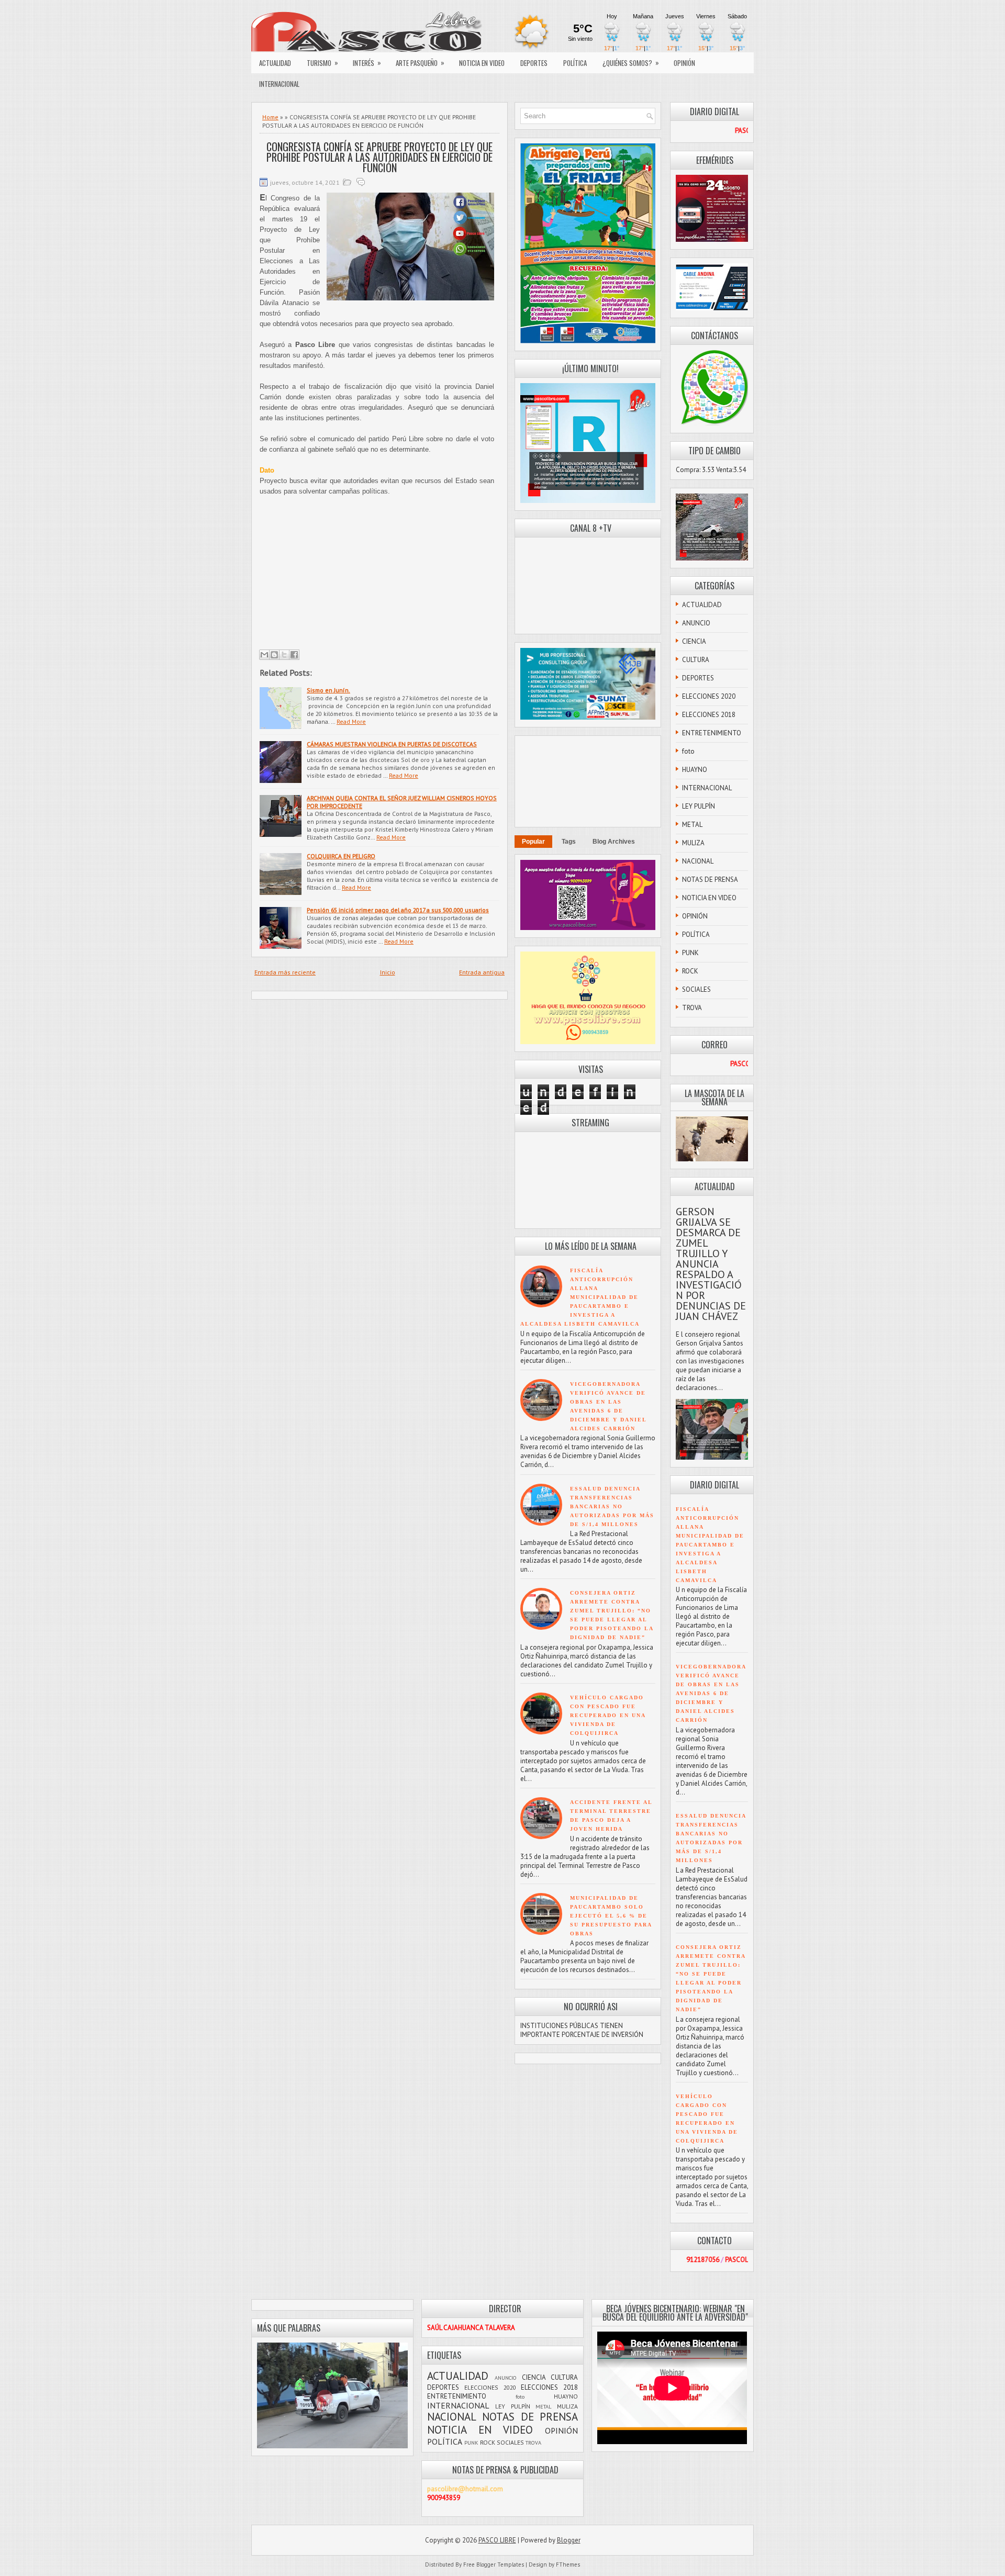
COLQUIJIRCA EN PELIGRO (341, 856)
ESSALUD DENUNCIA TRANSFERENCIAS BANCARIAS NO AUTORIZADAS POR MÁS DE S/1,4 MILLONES (612, 1507)
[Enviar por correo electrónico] (264, 655)
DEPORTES (534, 63)
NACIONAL (698, 861)
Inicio (388, 972)
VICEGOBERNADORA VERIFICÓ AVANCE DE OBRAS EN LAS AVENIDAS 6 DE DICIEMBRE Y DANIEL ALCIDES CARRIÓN (711, 1693)
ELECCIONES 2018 (709, 715)
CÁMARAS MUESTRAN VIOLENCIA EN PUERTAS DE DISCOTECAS (392, 744)
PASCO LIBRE (497, 2540)
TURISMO (322, 63)
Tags (569, 842)
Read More (351, 721)
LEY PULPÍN (699, 806)
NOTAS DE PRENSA (710, 880)
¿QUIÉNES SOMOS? (631, 63)
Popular (533, 842)
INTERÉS (367, 63)
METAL (692, 825)
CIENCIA (694, 641)
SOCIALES (696, 989)
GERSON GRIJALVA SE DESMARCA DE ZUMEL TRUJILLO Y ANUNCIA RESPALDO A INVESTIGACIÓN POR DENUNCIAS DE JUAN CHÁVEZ (711, 1264)
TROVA (692, 1008)
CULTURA (696, 660)
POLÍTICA (575, 63)
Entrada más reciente (285, 972)
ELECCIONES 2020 (709, 696)
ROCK (690, 971)
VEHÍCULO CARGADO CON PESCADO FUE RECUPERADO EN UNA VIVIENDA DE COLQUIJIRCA (608, 1715)
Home (270, 117)
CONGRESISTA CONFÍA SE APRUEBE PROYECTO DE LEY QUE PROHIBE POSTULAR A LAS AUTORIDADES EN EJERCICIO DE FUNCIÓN (379, 157)
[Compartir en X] (284, 655)
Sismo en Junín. (328, 690)
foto (688, 751)
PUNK (690, 953)
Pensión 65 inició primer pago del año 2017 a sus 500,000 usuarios (398, 910)
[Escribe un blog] (274, 655)
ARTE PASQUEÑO (420, 63)
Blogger (569, 2540)
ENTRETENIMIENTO (712, 733)
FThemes (568, 2564)
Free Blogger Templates (494, 2564)
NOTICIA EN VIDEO (482, 63)
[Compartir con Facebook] (294, 655)
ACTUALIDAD (275, 63)
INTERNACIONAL (279, 84)
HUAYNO (695, 770)
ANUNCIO (696, 623)
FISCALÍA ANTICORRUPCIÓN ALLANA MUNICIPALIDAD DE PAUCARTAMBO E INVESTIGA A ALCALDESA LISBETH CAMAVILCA (580, 1297)
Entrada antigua (482, 972)
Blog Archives (614, 842)
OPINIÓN (684, 63)
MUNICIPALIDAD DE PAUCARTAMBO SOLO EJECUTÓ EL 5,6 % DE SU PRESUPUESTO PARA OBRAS (611, 1916)
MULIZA (693, 843)
